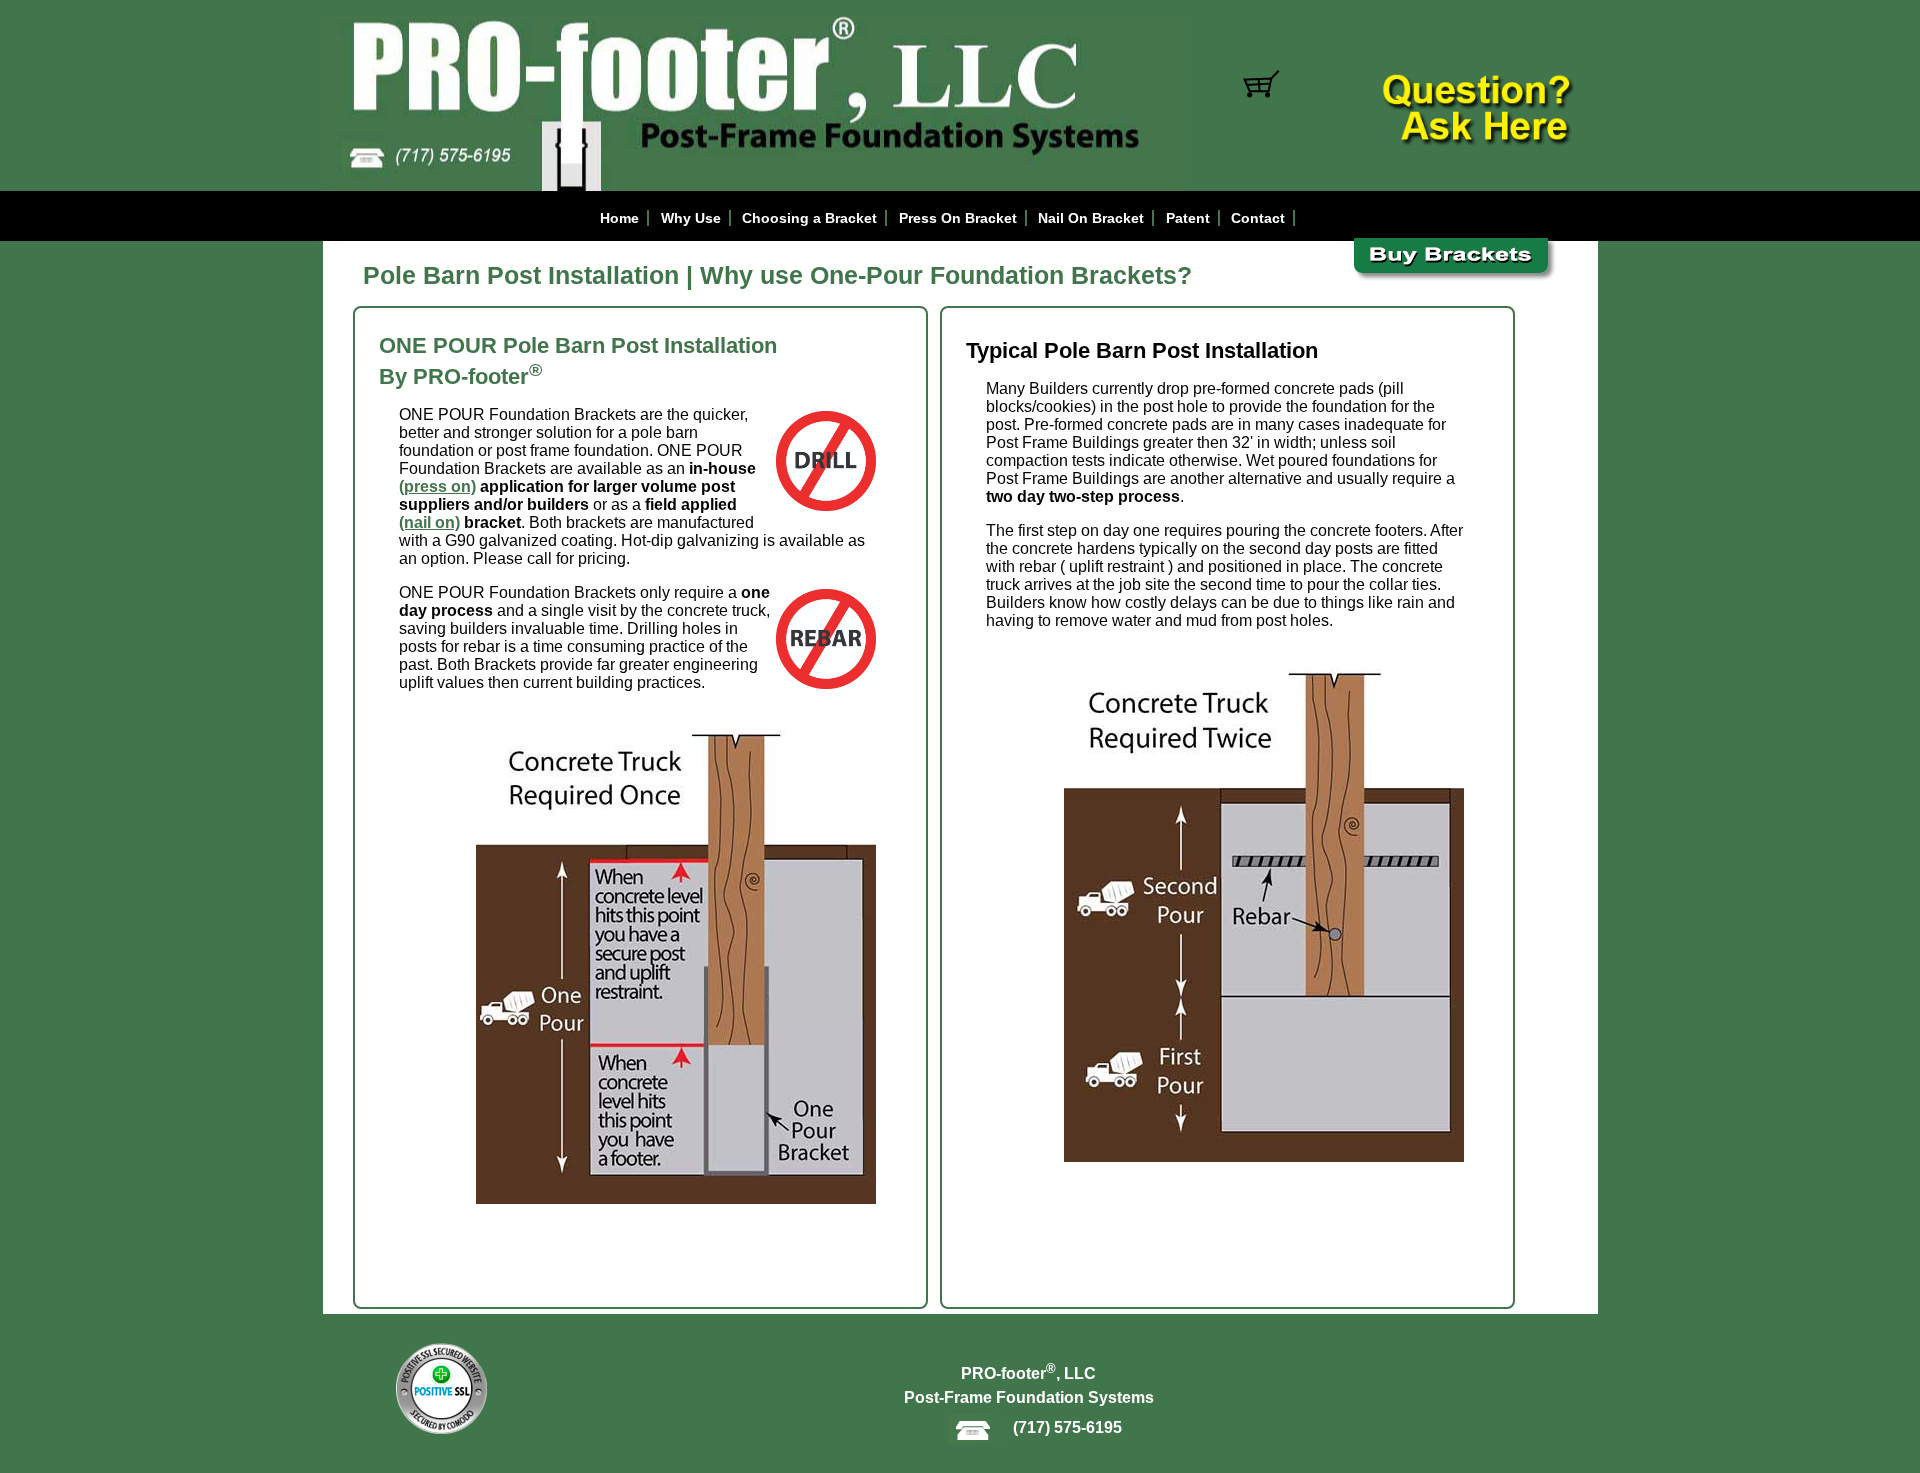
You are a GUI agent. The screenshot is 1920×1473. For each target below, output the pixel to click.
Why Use (691, 218)
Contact (1258, 218)
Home (619, 218)
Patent (1188, 218)
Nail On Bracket (1091, 218)
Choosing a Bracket (809, 218)
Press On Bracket (958, 218)
